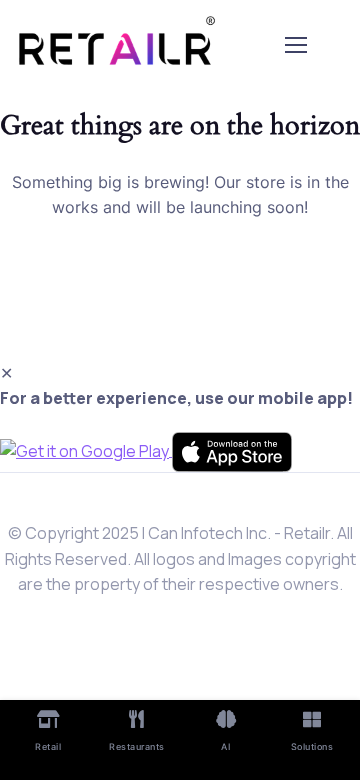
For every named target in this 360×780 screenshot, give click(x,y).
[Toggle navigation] (295, 45)
